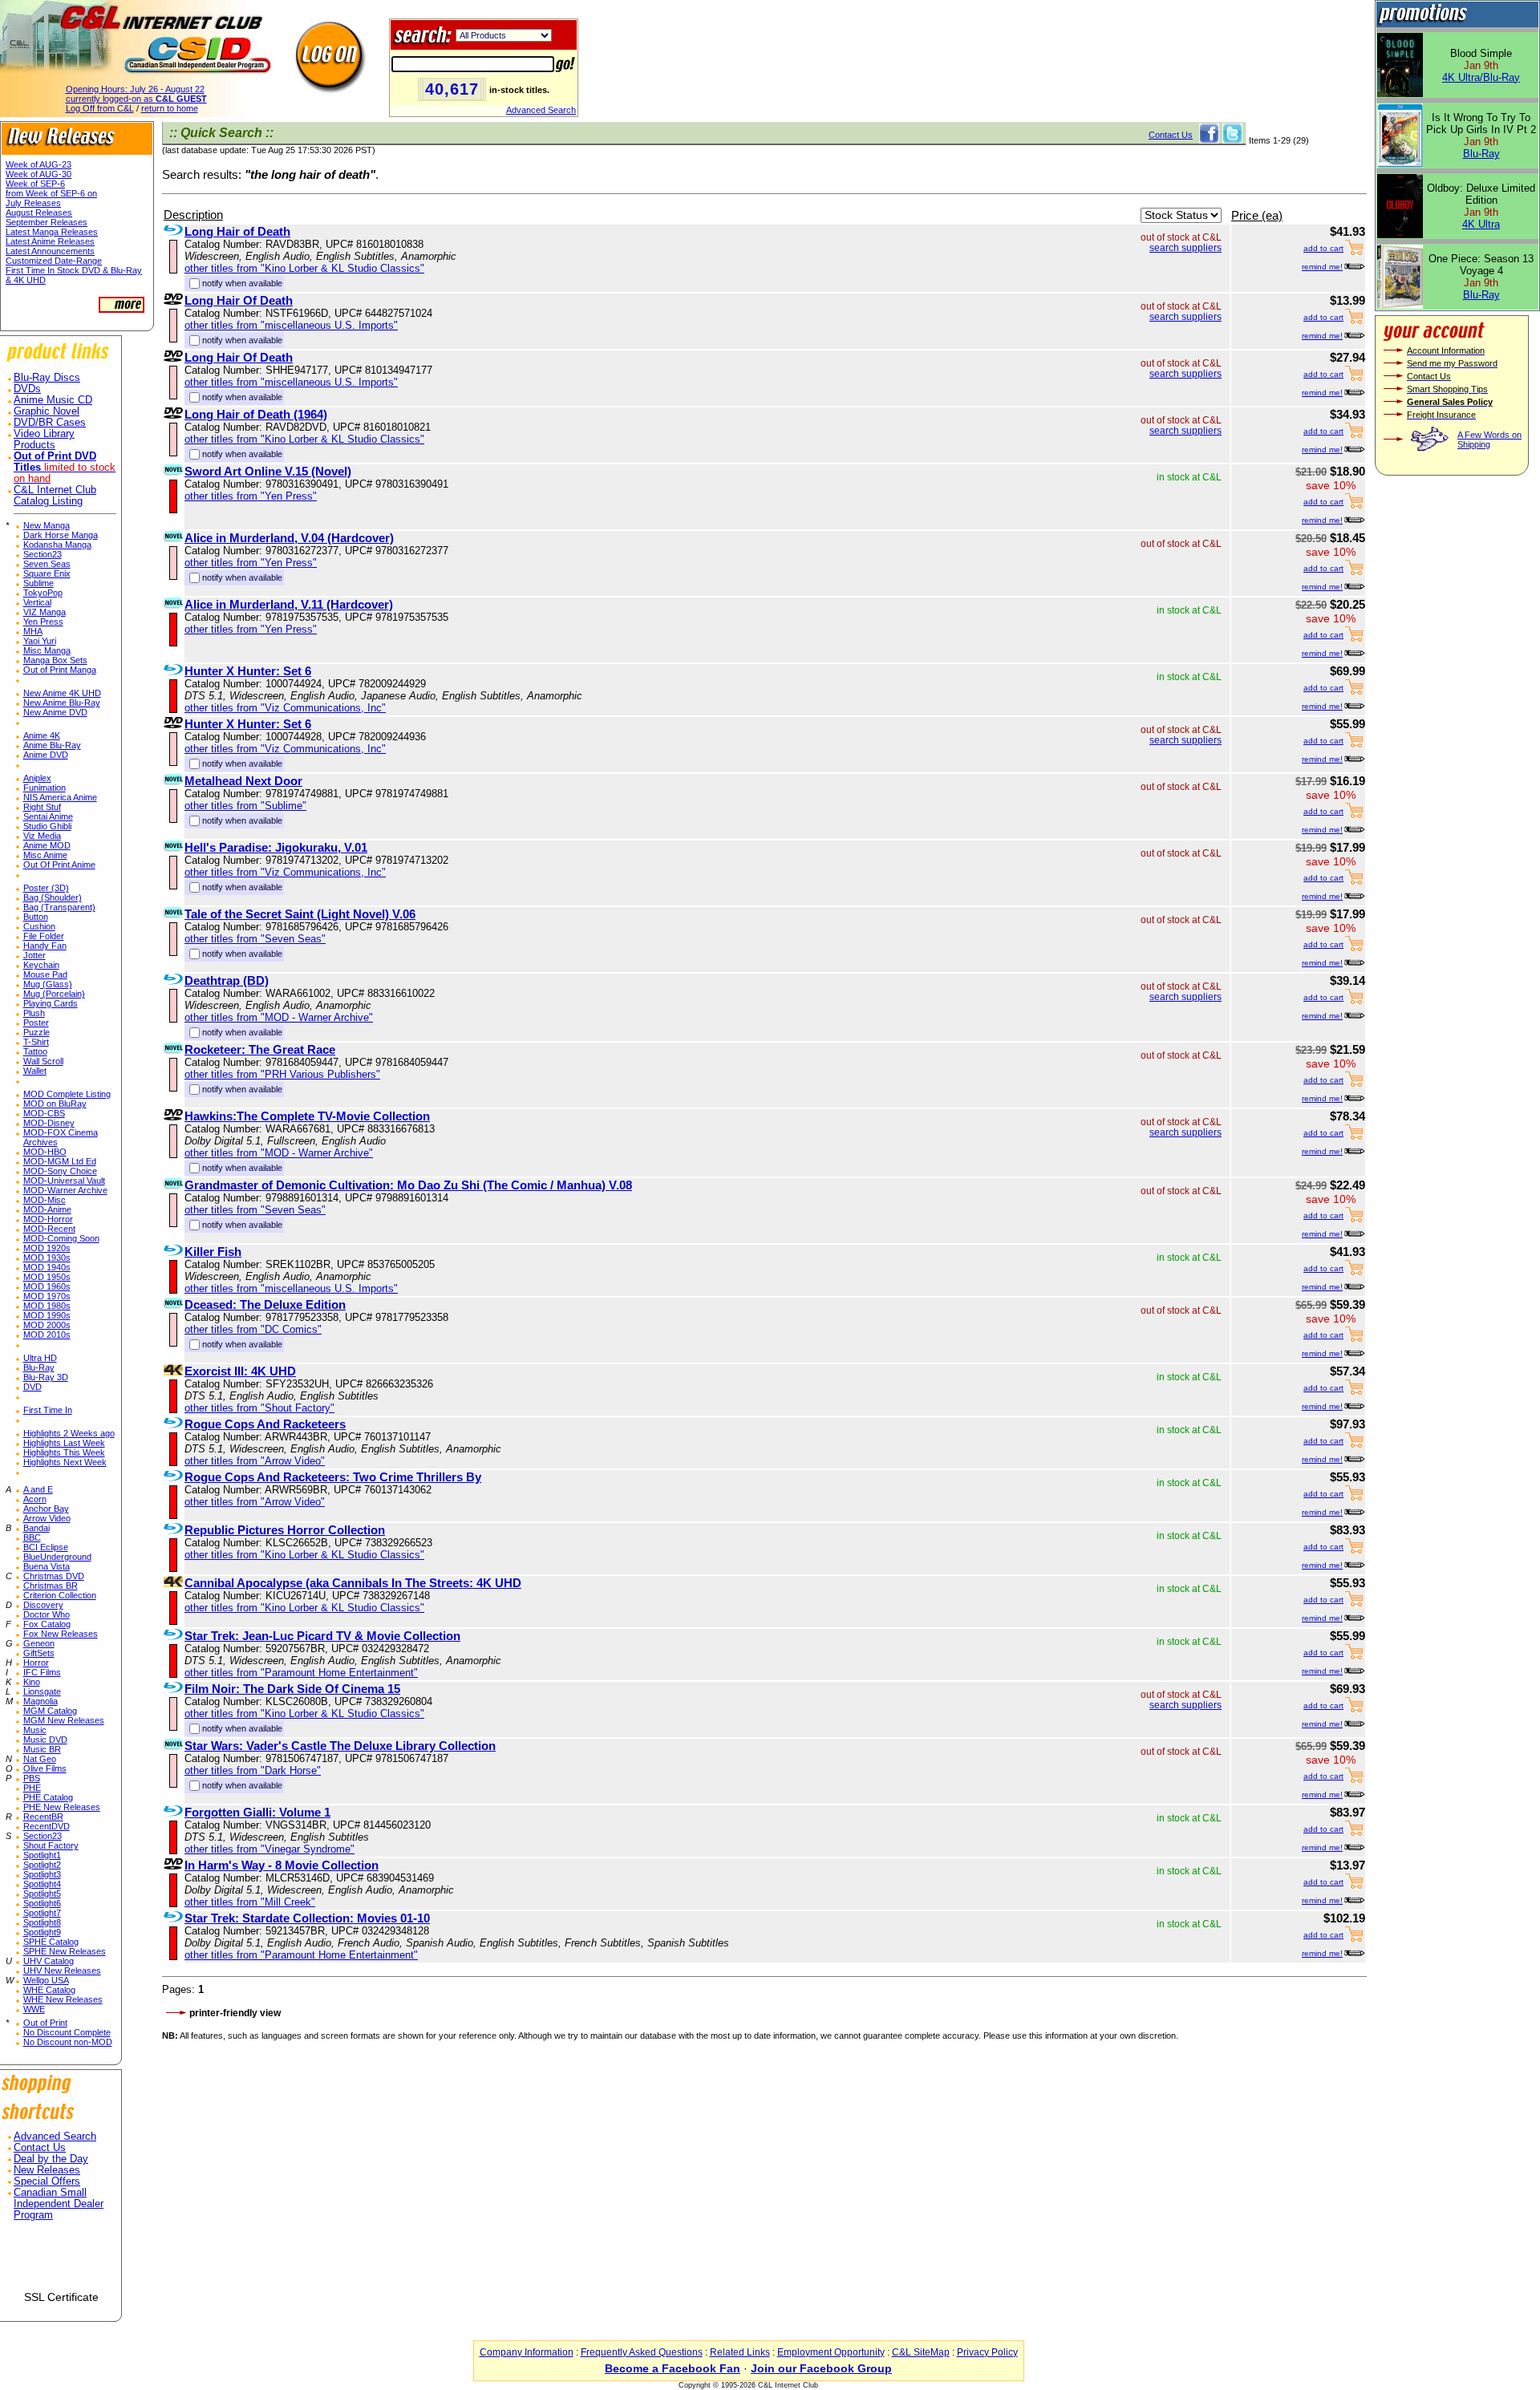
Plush (34, 1013)
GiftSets (39, 1653)
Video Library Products (44, 440)
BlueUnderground (57, 1557)
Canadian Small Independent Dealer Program (59, 2204)
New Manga (47, 525)
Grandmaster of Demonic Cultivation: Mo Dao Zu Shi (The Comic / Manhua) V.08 (408, 1185)
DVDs (27, 389)
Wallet (35, 1071)
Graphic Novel (47, 411)
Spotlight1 (42, 1855)
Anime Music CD (53, 400)
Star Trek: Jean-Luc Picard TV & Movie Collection (322, 1636)
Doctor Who (47, 1614)
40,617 (452, 89)
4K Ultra (1481, 224)
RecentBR (43, 1817)
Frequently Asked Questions (642, 2352)
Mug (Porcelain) (54, 994)
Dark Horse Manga (61, 535)
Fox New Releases (61, 1634)
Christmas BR (51, 1586)
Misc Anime (45, 855)
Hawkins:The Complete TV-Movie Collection (307, 1116)
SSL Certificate (61, 2297)
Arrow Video (47, 1518)
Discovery (43, 1605)
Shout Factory (51, 1845)
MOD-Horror (48, 1219)
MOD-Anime (47, 1209)
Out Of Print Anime (59, 865)
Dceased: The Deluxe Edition (265, 1304)
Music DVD (45, 1740)
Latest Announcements (50, 251)
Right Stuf (42, 807)
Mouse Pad (45, 974)
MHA (33, 631)
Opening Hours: (135, 89)
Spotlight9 (42, 1932)
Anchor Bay (46, 1509)
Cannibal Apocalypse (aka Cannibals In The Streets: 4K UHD (353, 1583)
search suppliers (1185, 248)
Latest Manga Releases (52, 232)
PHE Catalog (48, 1797)
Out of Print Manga (60, 670)
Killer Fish (213, 1252)
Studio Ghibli (47, 826)
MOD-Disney (49, 1123)
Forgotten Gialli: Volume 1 (257, 1812)
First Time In (48, 1410)
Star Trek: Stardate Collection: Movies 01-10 (307, 1918)
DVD (32, 1387)
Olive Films (45, 1768)
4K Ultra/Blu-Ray (1481, 77)
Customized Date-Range (54, 261)
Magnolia (41, 1701)
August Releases (39, 213)
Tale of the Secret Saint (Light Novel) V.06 (300, 914)
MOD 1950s (47, 1277)
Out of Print (45, 2023)
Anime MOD (47, 845)
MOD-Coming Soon (61, 1238)
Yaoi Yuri (40, 641)
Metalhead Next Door (243, 781)
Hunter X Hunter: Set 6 (248, 671)
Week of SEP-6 (35, 184)
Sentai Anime (48, 816)
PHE (32, 1788)
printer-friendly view (235, 2013)
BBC (32, 1537)
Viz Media (42, 836)
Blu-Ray (39, 1367)
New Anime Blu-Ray (62, 703)
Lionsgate (42, 1691)
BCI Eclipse (46, 1547)
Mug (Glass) (48, 984)
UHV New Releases (62, 1971)
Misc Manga (47, 650)
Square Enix (47, 573)
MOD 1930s (47, 1258)
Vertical (37, 602)
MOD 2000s (47, 1325)
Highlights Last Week (64, 1443)
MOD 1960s (47, 1286)
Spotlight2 (42, 1865)
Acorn (35, 1499)
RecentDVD (47, 1826)
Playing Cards (51, 1003)
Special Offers (47, 2181)
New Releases (47, 2170)
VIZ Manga (45, 612)
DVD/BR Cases (50, 423)
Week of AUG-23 (38, 164)
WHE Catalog (49, 1990)
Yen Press (43, 622)
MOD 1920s (47, 1248)
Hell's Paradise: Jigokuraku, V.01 (276, 847)
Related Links (740, 2352)
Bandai (36, 1528)
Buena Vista (47, 1566)
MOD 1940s (47, 1267)
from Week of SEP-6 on (51, 193)
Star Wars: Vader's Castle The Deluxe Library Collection (340, 1746)
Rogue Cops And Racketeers (265, 1424)
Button (36, 917)
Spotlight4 (42, 1884)
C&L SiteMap (921, 2352)
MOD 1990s (47, 1315)
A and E (38, 1489)
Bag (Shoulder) (53, 897)
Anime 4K (42, 735)
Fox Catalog (47, 1624)
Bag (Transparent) (59, 907)
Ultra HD (40, 1358)
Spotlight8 (42, 1922)
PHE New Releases (62, 1807)
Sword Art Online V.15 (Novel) (268, 471)
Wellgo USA (46, 1980)
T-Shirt (36, 1042)
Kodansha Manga (57, 545)
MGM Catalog (50, 1711)
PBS (32, 1778)
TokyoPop (43, 593)
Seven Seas (47, 564)
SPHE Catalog (51, 1942)
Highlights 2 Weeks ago (69, 1433)
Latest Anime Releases (50, 241)
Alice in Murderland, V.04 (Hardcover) (289, 538)
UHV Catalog (49, 1961)
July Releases (33, 203)
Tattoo (35, 1051)
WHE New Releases (63, 1999)
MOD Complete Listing (67, 1094)
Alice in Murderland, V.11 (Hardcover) (289, 604)
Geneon (39, 1643)
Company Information (527, 2352)
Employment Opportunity (831, 2352)
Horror (36, 1663)
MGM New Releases (64, 1720)
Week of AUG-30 (38, 174)
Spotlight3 (42, 1874)
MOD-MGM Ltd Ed (60, 1161)
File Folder (44, 936)
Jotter (34, 955)
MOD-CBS (44, 1113)
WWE (34, 2009)
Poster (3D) (46, 888)
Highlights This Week (64, 1452)
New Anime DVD (55, 712)
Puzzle (36, 1032)
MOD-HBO (45, 1152)
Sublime (38, 583)
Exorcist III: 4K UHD (240, 1371)
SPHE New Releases (65, 1951)
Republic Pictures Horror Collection (285, 1530)
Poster (36, 1023)
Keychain (41, 965)
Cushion (39, 926)
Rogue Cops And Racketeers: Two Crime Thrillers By (333, 1477)
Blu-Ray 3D (46, 1377)
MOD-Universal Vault (64, 1181)
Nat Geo (40, 1759)
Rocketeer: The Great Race (260, 1049)
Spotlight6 (42, 1903)
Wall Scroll (43, 1061)
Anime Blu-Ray (52, 745)
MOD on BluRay (55, 1104)
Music (35, 1730)
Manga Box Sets (55, 660)
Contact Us (40, 2148)
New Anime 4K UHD (62, 693)
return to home (170, 108)
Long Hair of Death (237, 231)
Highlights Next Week (65, 1462)
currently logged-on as (136, 99)
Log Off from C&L (100, 108)
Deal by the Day (51, 2159)
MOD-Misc (45, 1200)
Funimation (45, 788)
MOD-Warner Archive (65, 1190)
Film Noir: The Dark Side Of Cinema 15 (292, 1689)
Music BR (42, 1749)
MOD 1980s (47, 1306)
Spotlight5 (42, 1894)
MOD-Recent (49, 1229)
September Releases (47, 222)
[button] (61, 2262)
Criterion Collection (60, 1595)
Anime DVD (46, 755)
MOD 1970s (47, 1296)
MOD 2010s (47, 1335)
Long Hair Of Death (239, 300)
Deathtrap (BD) (227, 980)
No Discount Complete (67, 2032)
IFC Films (42, 1672)
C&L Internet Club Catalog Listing (55, 496)
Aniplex (37, 778)
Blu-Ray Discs (47, 378)
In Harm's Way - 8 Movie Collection (282, 1865)
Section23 (43, 554)
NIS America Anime (60, 797)
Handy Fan (45, 946)
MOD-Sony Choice (60, 1171)
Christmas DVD (54, 1576)
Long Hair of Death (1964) (256, 414)
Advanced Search (541, 110)
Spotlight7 (42, 1913)
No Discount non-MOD (68, 2042)
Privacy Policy (987, 2352)
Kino (32, 1682)
